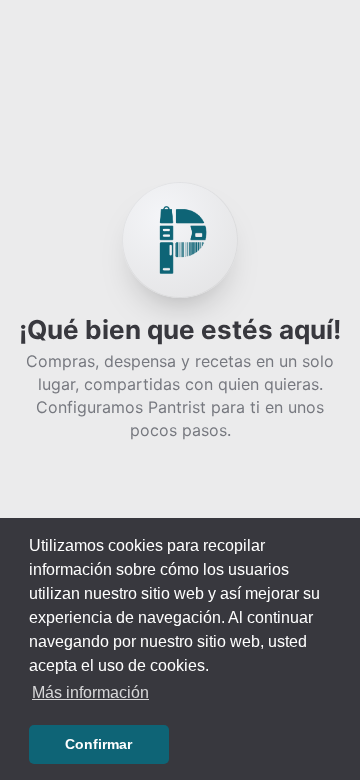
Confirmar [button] (98, 744)
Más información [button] (90, 692)
